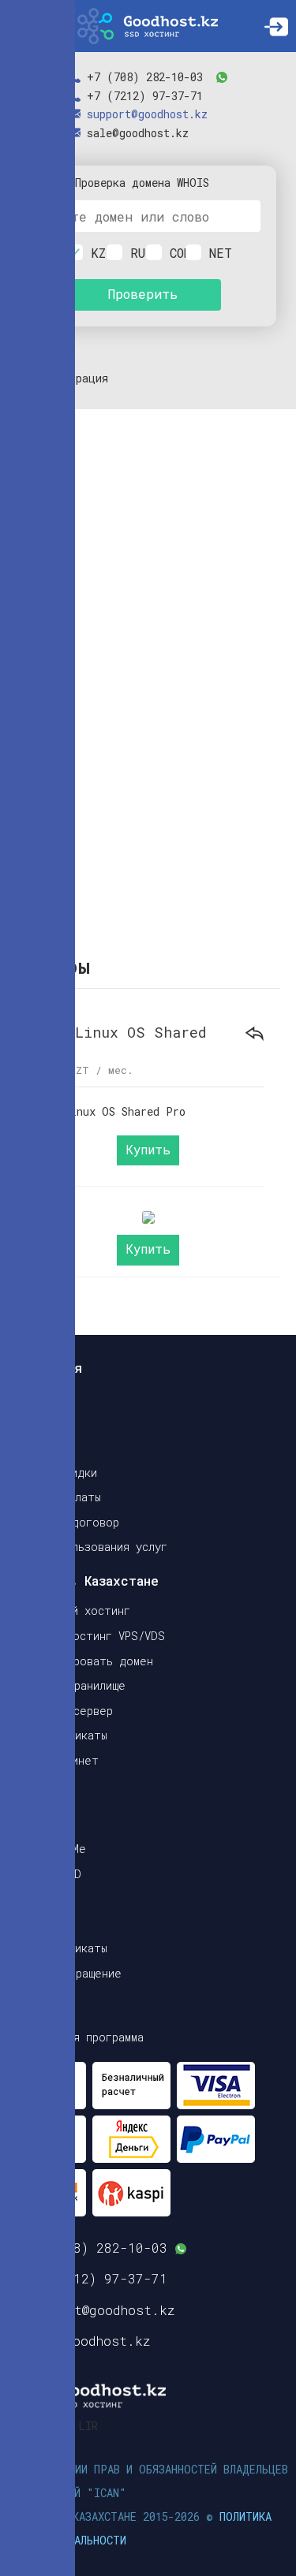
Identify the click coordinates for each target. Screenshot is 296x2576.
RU (134, 253)
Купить (148, 1150)
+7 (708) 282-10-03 (145, 77)
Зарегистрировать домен (81, 1661)
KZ (95, 253)
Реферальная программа (76, 2037)
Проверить (142, 294)
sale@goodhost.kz (138, 133)
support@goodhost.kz (147, 114)
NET (213, 253)
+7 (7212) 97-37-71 (145, 96)
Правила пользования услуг (88, 1547)
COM (174, 253)
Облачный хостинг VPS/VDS (86, 1636)
